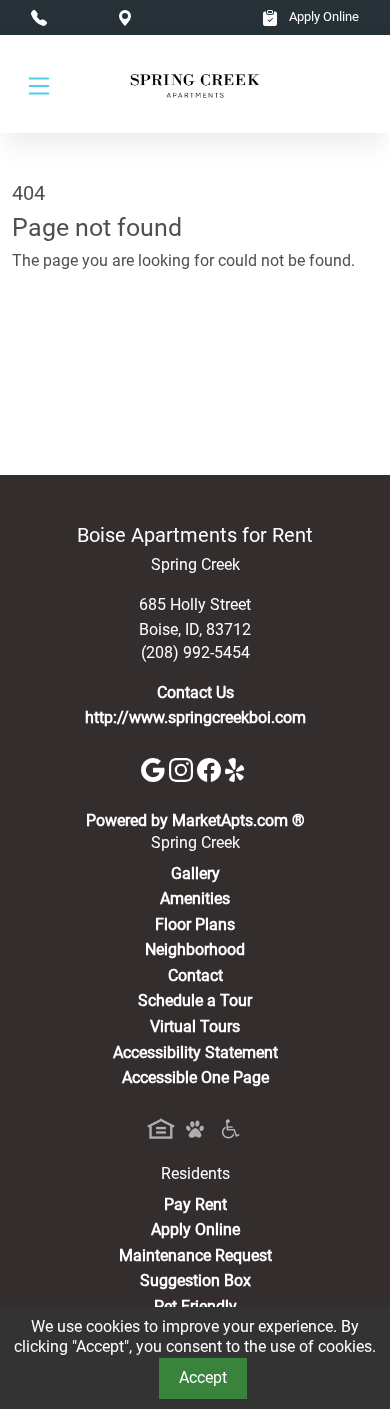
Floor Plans (195, 924)
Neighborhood (195, 949)
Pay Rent (195, 1204)
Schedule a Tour (195, 1000)
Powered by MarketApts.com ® (195, 820)
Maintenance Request (195, 1255)
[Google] (155, 768)
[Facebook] (211, 768)
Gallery (195, 873)
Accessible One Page (195, 1077)
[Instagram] (183, 768)
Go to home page (72, 348)
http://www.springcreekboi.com (195, 717)
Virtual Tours (195, 1026)
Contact (195, 975)
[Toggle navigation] (39, 84)
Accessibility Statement (195, 1052)
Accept (203, 1377)
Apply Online (322, 16)
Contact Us (195, 692)
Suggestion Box (195, 1280)
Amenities (195, 898)
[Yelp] (237, 768)
